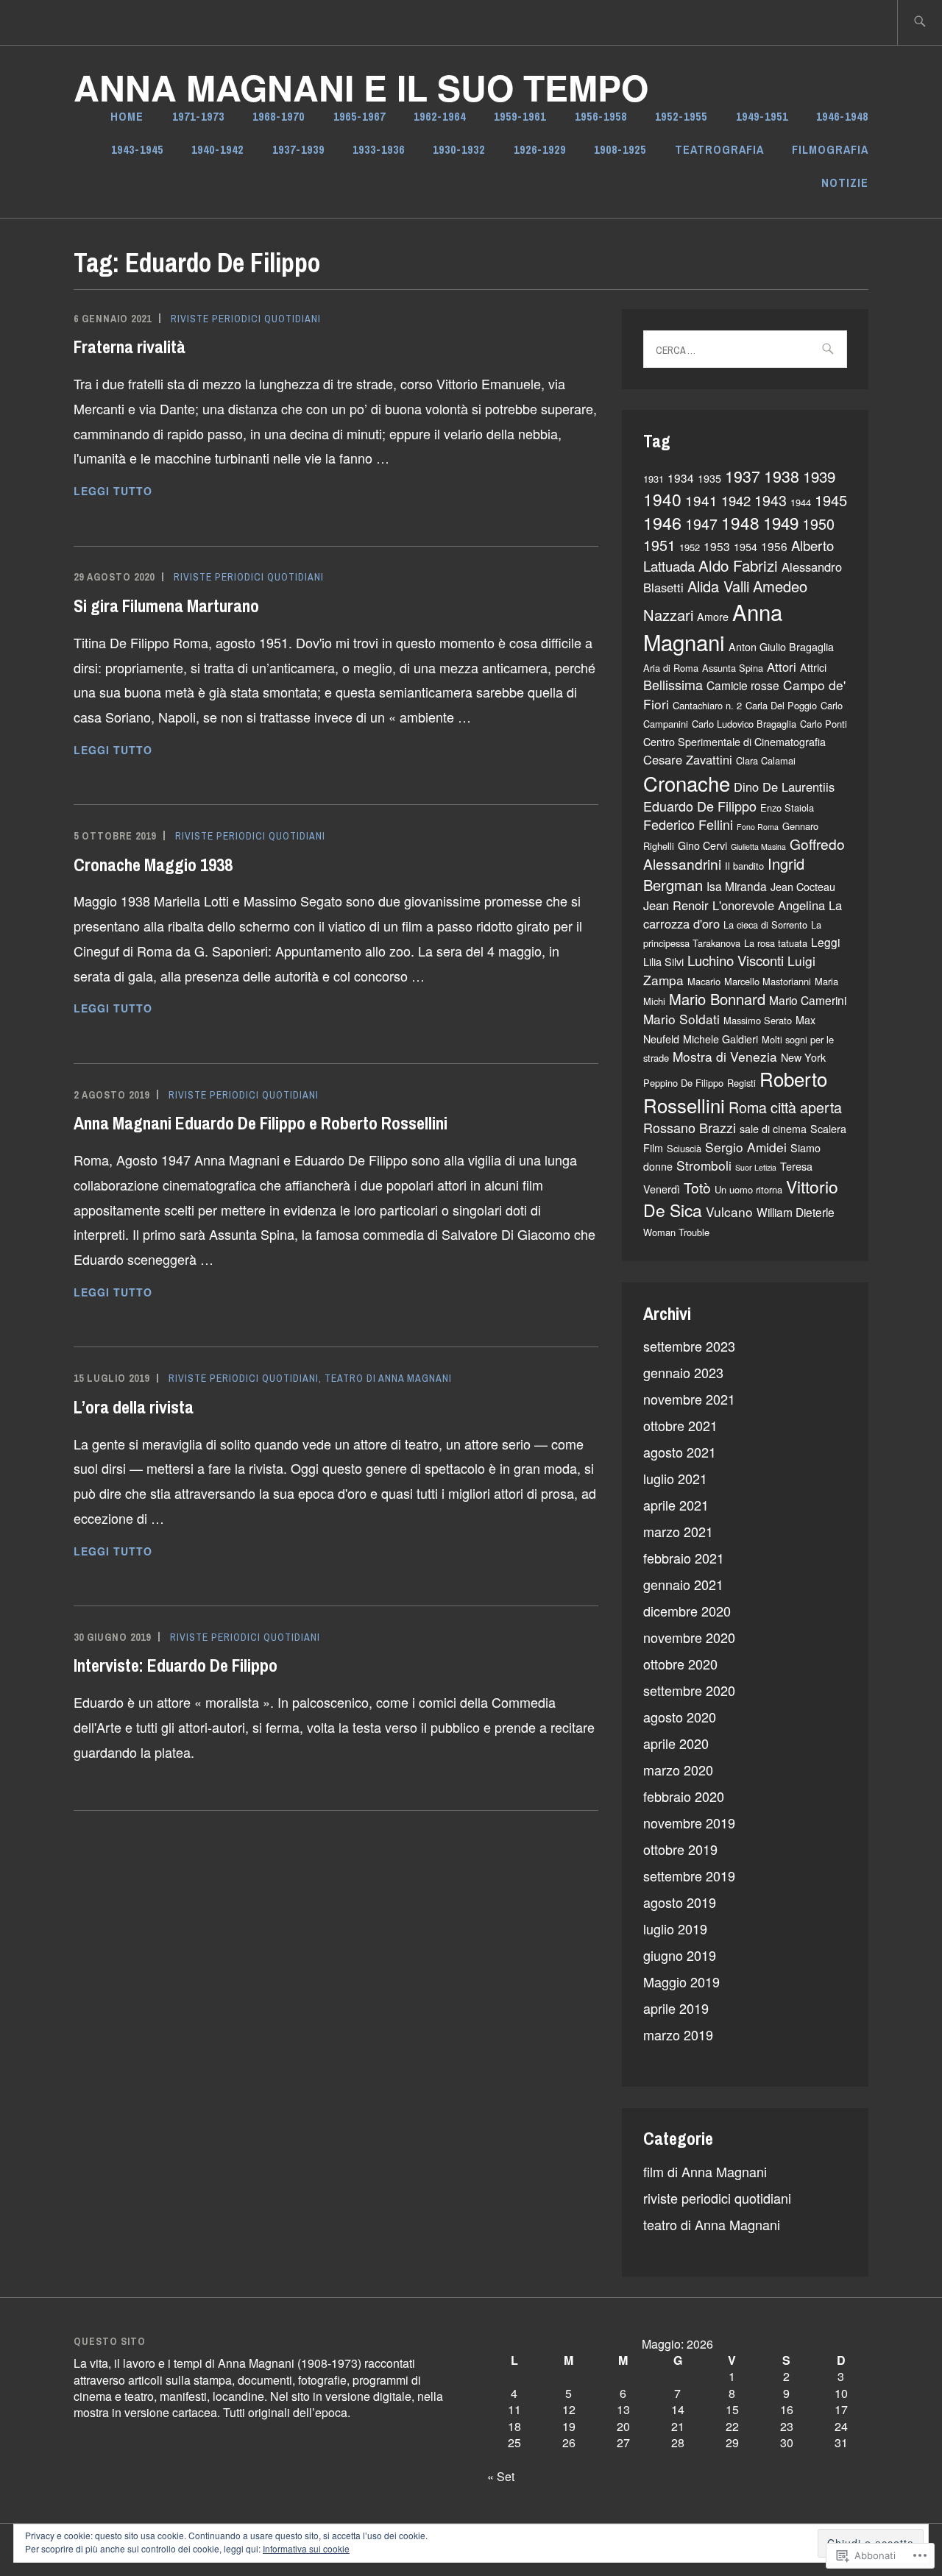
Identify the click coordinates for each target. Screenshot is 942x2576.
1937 (743, 476)
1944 (801, 502)
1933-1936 (379, 149)
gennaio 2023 (683, 1372)
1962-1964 (440, 116)
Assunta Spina (733, 668)
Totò (697, 1187)
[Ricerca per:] (920, 22)
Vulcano (729, 1211)
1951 (659, 545)
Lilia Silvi (663, 962)
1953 (717, 546)
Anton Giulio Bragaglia (781, 647)
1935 (709, 478)
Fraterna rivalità (130, 347)
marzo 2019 (678, 2034)
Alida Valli (718, 586)
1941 (701, 500)
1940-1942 (217, 149)
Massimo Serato (758, 1020)
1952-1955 (681, 116)
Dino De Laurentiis (784, 787)
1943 (771, 500)
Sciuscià (684, 1148)
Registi (741, 1083)
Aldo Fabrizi (738, 565)
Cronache (687, 783)
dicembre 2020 (687, 1611)
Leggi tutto (113, 492)
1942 (736, 500)
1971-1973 (198, 116)
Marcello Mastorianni (768, 981)
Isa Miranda (737, 886)
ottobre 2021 (680, 1425)
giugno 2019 (680, 1955)
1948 (740, 522)
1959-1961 (520, 116)
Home (127, 116)
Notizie (845, 182)
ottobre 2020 (680, 1664)
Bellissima (673, 684)
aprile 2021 (676, 1505)
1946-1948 (842, 116)
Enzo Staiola (787, 808)
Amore (713, 617)
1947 (701, 524)
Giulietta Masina (758, 847)
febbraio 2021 (684, 1558)
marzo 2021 (678, 1531)
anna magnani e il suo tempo (361, 87)
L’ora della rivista (134, 1407)
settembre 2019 (689, 1876)
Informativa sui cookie (306, 2548)
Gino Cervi (702, 845)
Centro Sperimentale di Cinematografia (734, 742)
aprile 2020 (676, 1743)
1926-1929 (540, 149)
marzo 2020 (678, 1770)
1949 (781, 522)
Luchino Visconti (736, 960)
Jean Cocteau (803, 887)
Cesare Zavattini (688, 759)
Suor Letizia (756, 1167)
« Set (501, 2476)
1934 (681, 478)
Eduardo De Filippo (700, 806)
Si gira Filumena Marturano (166, 606)
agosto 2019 (680, 1902)
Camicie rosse (743, 685)
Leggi (825, 942)
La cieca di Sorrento (765, 925)
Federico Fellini (688, 824)
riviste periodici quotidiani (246, 319)
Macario (704, 981)
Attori (782, 667)
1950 (818, 524)
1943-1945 (137, 149)
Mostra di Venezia (725, 1056)
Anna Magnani (713, 627)
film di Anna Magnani (705, 2171)
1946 (662, 522)
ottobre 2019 (680, 1849)
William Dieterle (796, 1212)
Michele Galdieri (720, 1039)
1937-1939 (298, 149)
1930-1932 (459, 149)
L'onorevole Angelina (769, 905)
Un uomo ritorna (748, 1189)
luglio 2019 (675, 1929)
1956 (774, 546)
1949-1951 (762, 116)
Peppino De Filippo (683, 1083)
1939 (819, 476)
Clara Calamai (766, 760)
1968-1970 (279, 116)
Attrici (813, 667)
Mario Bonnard (717, 999)
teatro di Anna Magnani (388, 1378)
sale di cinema (773, 1129)
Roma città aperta (785, 1107)
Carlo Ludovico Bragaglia (744, 724)
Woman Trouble (676, 1232)
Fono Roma (758, 827)
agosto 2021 (680, 1452)
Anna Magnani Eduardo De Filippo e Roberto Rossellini (261, 1123)
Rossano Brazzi (690, 1127)
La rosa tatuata (776, 943)
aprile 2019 (676, 2008)
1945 (831, 500)
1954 (746, 547)
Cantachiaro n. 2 (707, 705)
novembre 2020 (689, 1637)
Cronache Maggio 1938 (153, 865)
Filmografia (830, 149)
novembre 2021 (689, 1399)
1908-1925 (620, 149)
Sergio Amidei (746, 1147)
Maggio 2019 (681, 1981)
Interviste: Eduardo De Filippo (176, 1665)
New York (803, 1057)
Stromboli (704, 1165)
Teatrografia (719, 149)
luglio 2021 (675, 1478)
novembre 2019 (689, 1823)
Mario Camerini (808, 1000)
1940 (662, 499)
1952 (690, 547)
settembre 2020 (689, 1690)
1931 (654, 479)
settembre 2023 (689, 1346)
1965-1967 (360, 116)
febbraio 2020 (684, 1796)
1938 (782, 476)
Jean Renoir (676, 905)
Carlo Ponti (824, 724)
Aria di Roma (671, 668)
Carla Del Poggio (781, 705)
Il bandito (744, 866)
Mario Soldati (681, 1019)
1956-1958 (601, 116)
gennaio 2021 (683, 1584)
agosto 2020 (680, 1717)
